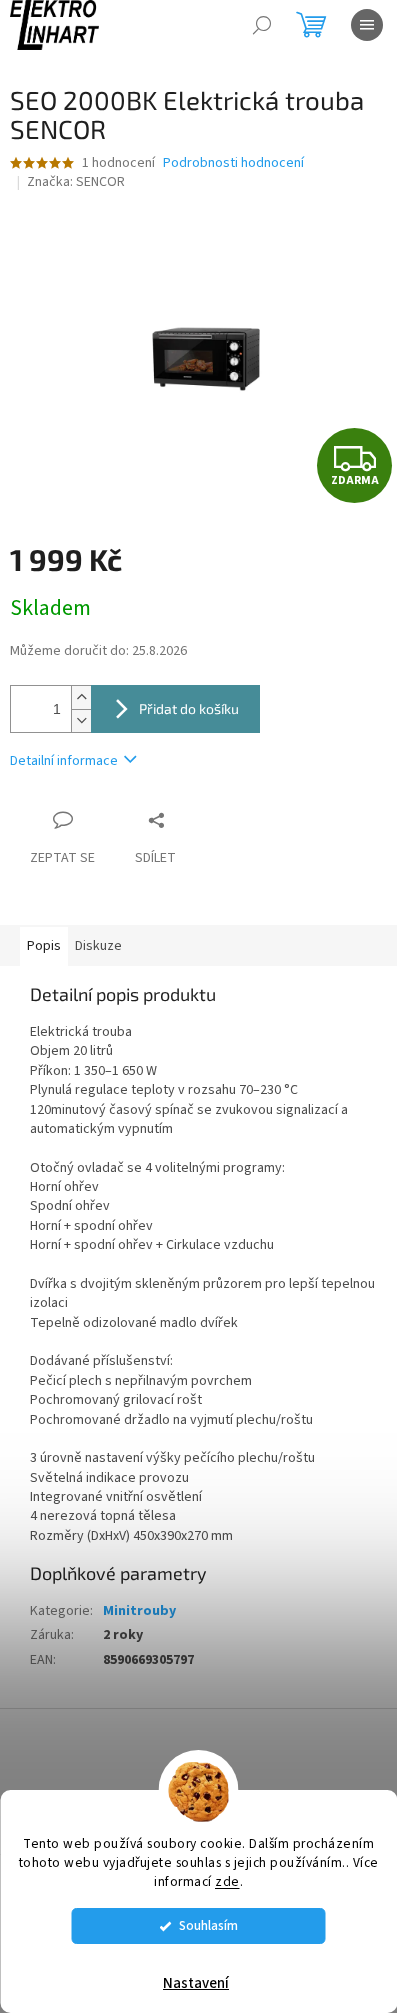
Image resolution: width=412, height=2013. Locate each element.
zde (227, 1881)
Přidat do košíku (189, 708)
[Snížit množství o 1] (81, 720)
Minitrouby (139, 1611)
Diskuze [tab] (98, 946)
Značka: (76, 182)
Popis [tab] (44, 946)
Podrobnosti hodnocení (233, 163)
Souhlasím (208, 1925)
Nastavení (196, 1983)
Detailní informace (64, 761)
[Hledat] (262, 25)
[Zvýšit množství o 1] (81, 697)
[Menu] (367, 25)
